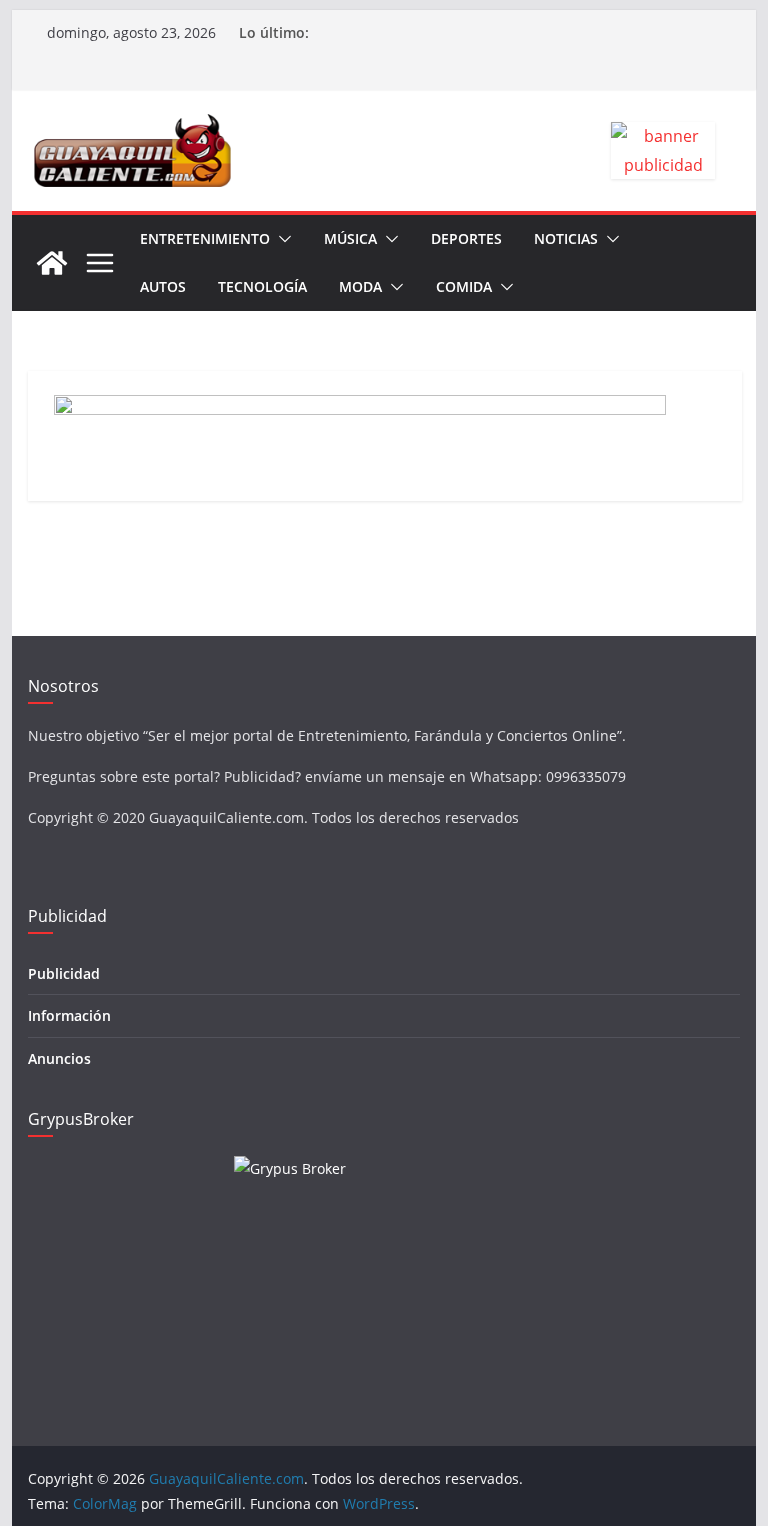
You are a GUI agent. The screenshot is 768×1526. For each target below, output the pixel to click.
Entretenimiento (205, 238)
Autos (163, 286)
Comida (464, 286)
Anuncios (59, 1058)
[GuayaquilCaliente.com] (52, 263)
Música (350, 238)
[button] (281, 239)
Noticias (566, 238)
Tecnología (262, 286)
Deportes (466, 238)
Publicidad (64, 973)
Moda (360, 286)
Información (69, 1015)
